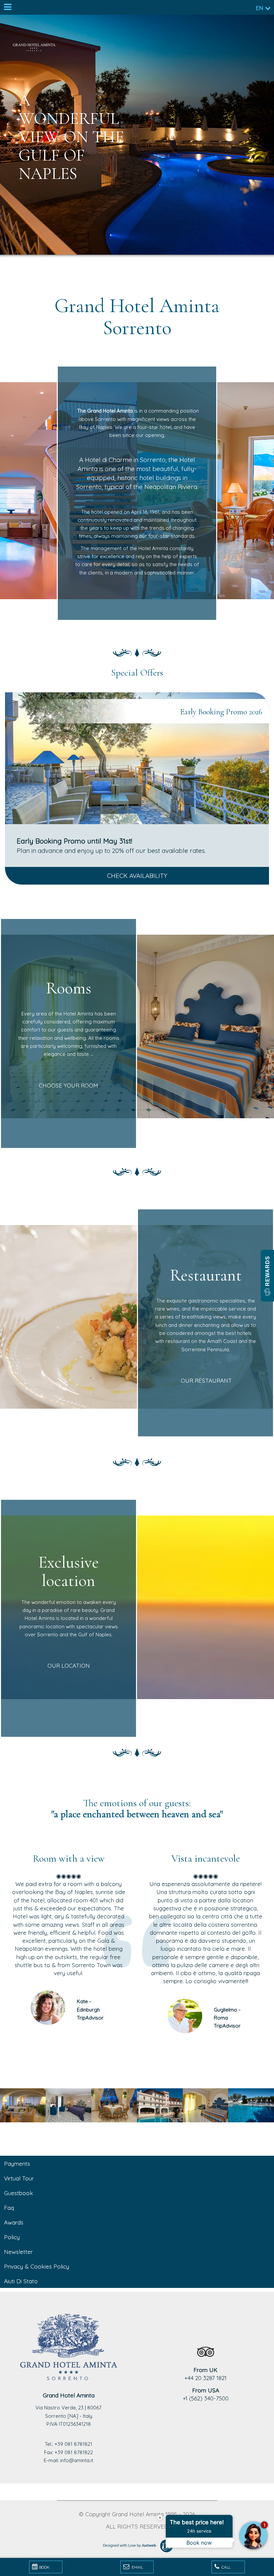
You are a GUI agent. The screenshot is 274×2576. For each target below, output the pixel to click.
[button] (267, 1276)
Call (226, 2567)
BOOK (44, 2567)
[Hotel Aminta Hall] (23, 2105)
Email (137, 2567)
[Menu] (7, 7)
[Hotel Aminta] (114, 2105)
